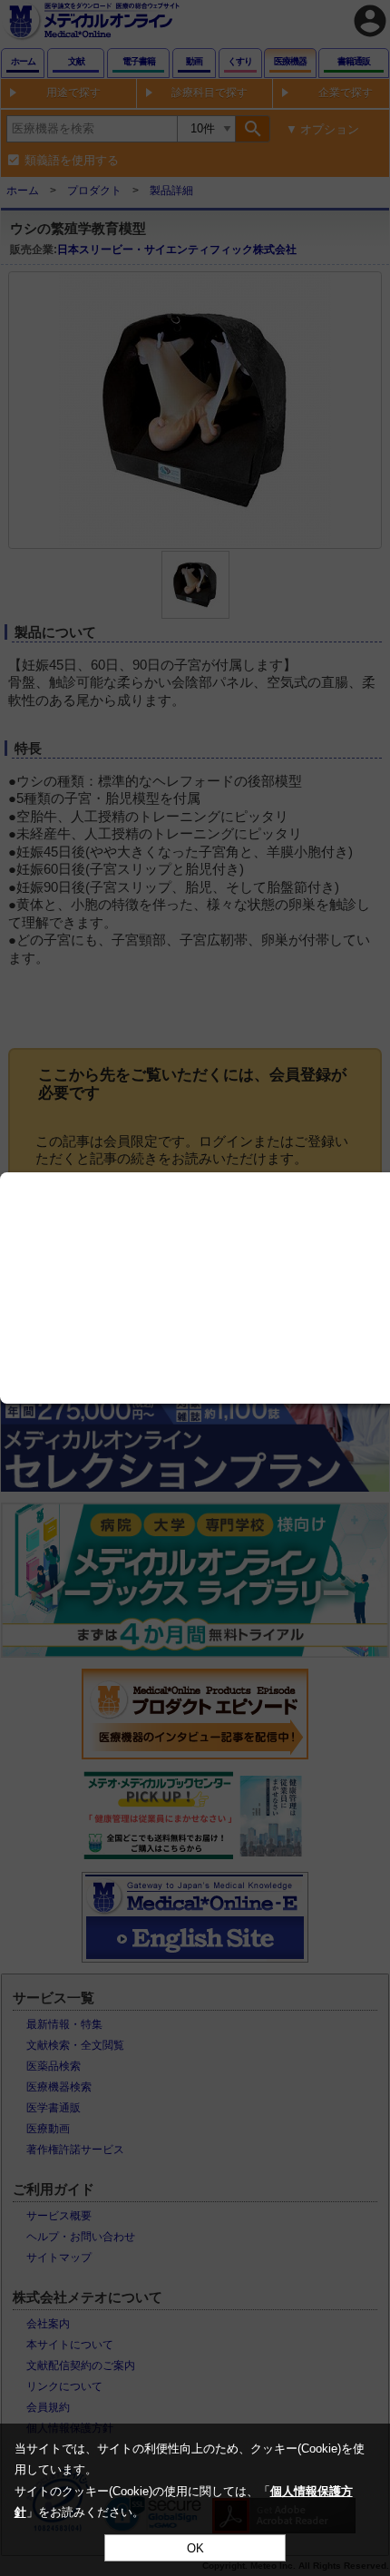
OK (195, 2548)
